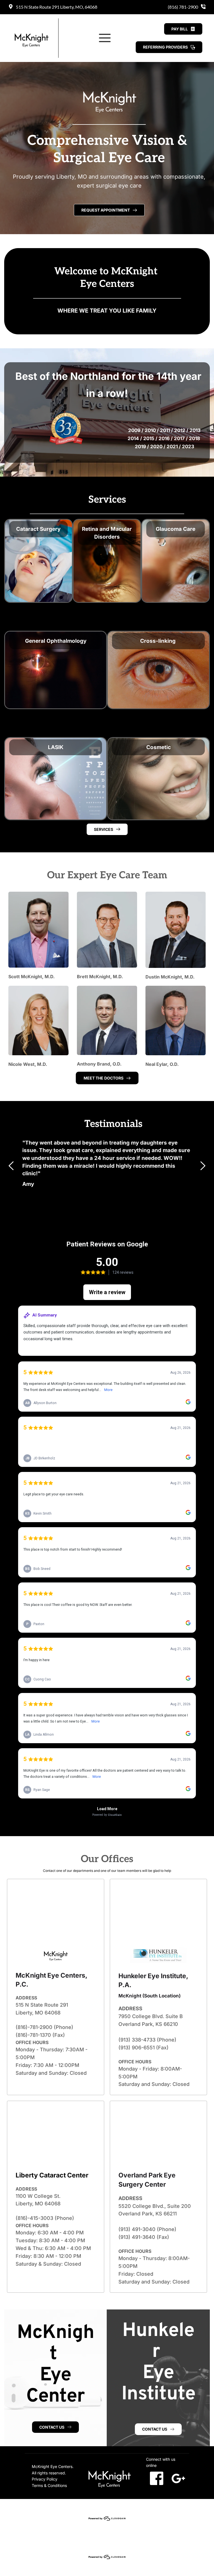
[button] (105, 38)
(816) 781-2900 (183, 7)
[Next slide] (203, 1166)
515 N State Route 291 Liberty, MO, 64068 (57, 7)
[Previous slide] (11, 1166)
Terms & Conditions (49, 2485)
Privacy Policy (45, 2479)
